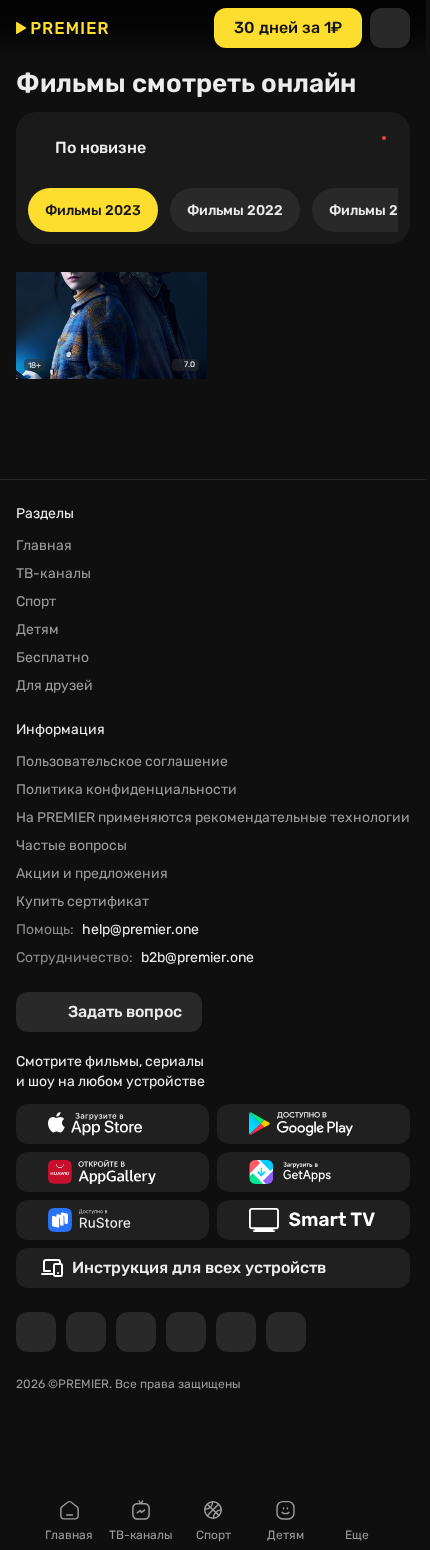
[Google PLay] (313, 1124)
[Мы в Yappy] (286, 1332)
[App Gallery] (112, 1172)
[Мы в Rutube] (236, 1332)
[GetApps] (313, 1172)
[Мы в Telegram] (36, 1332)
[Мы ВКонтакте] (86, 1332)
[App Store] (112, 1124)
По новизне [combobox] (100, 147)
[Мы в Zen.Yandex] (186, 1332)
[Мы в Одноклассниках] (136, 1332)
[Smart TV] (313, 1220)
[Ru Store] (112, 1220)
